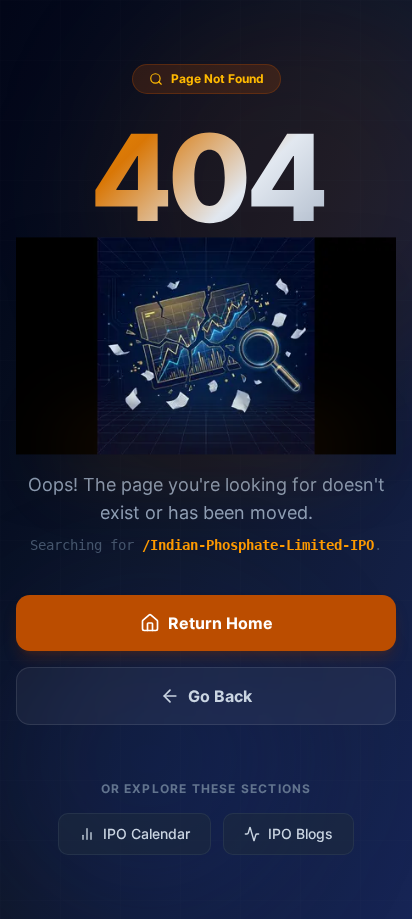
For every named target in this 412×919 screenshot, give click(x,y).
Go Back (220, 696)
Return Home (220, 623)
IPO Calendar (146, 833)
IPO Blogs (300, 833)
